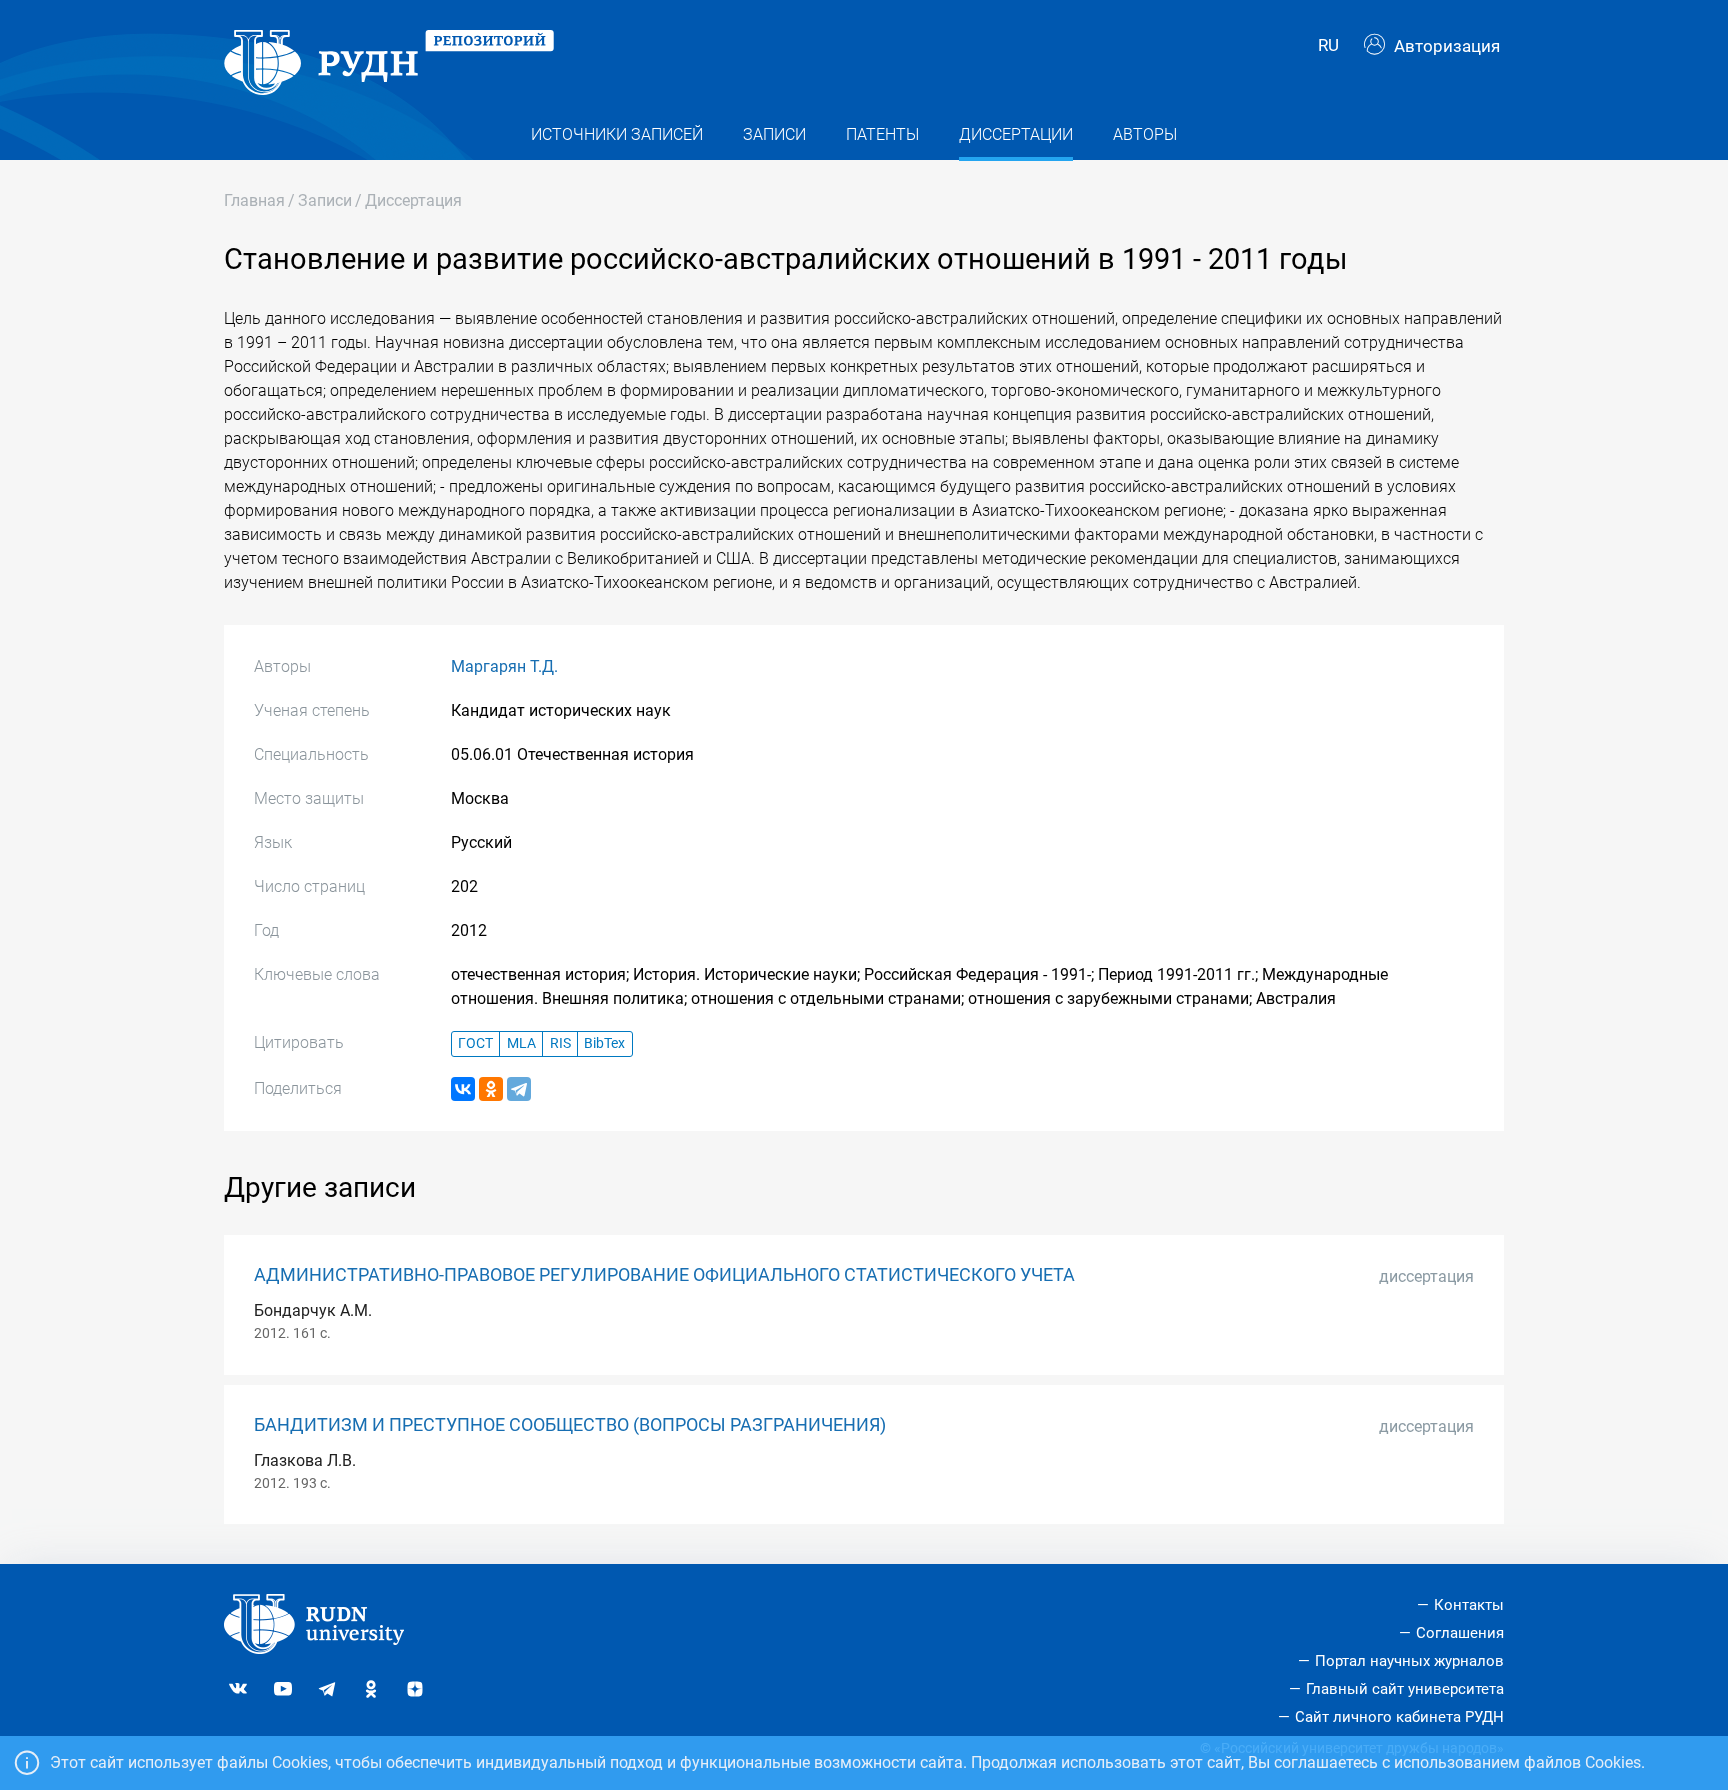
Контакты (1469, 1605)
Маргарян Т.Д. (504, 666)
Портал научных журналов (1409, 1661)
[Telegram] (519, 1089)
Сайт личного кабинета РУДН (1399, 1717)
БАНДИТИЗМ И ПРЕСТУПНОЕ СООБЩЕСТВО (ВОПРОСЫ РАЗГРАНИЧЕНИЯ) (570, 1425)
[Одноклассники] (491, 1089)
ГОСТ (475, 1043)
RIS (560, 1043)
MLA (521, 1043)
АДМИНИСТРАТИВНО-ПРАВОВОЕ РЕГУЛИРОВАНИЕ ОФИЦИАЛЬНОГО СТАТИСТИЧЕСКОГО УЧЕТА (664, 1275)
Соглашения (1460, 1633)
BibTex (604, 1043)
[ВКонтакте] (463, 1089)
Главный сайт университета (1405, 1689)
